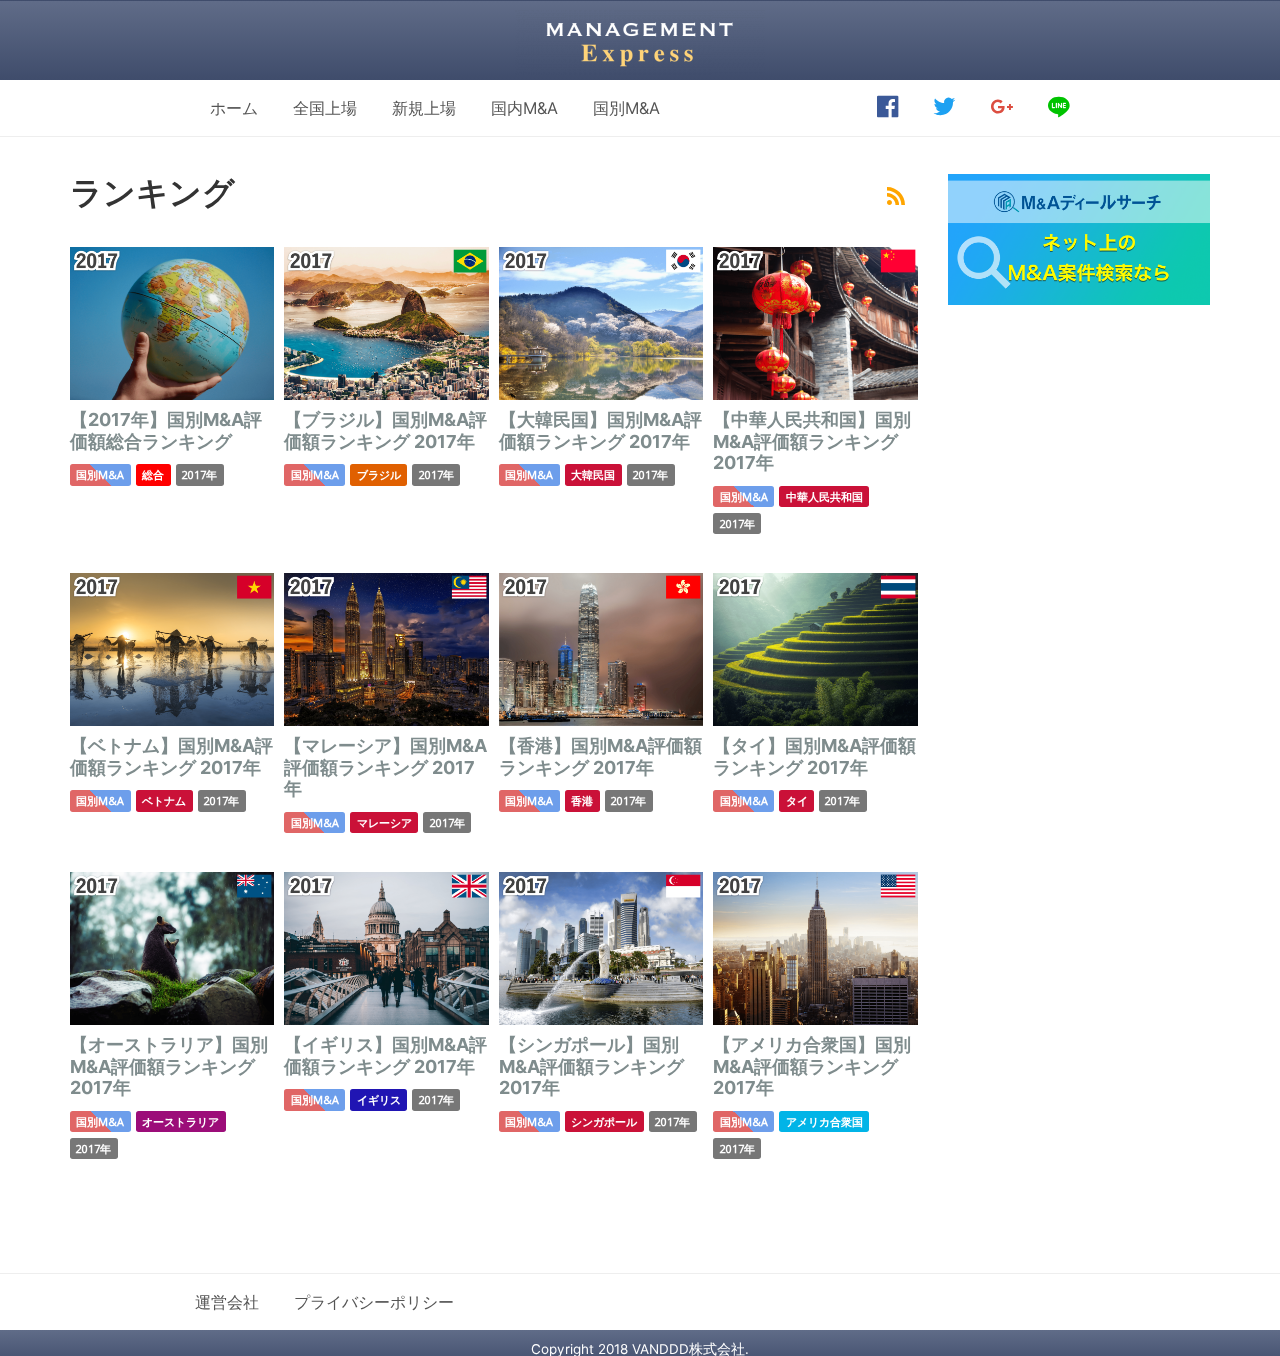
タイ (797, 800)
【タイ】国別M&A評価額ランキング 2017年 (814, 756)
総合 (153, 474)
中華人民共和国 (824, 496)
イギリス (379, 1099)
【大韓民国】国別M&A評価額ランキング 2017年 (600, 430)
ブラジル (379, 474)
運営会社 (227, 1302)
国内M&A (524, 108)
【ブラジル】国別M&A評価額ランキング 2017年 (385, 430)
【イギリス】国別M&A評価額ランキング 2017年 (385, 1055)
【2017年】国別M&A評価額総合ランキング (166, 430)
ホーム (234, 108)
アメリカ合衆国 (824, 1121)
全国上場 (325, 108)
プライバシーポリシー (374, 1302)
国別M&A (626, 108)
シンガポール (604, 1121)
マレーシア (384, 822)
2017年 (199, 474)
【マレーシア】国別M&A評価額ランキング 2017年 (385, 767)
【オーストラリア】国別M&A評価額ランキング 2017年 (169, 1066)
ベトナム (164, 800)
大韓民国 (593, 474)
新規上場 (424, 108)
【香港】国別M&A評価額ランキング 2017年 (600, 756)
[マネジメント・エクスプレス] (640, 40)
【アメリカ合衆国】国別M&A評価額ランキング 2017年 (812, 1066)
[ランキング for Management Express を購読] (896, 197)
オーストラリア (180, 1121)
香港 (582, 800)
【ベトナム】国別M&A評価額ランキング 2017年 (171, 756)
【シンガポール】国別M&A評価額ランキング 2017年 (591, 1066)
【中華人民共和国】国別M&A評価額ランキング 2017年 (812, 441)
